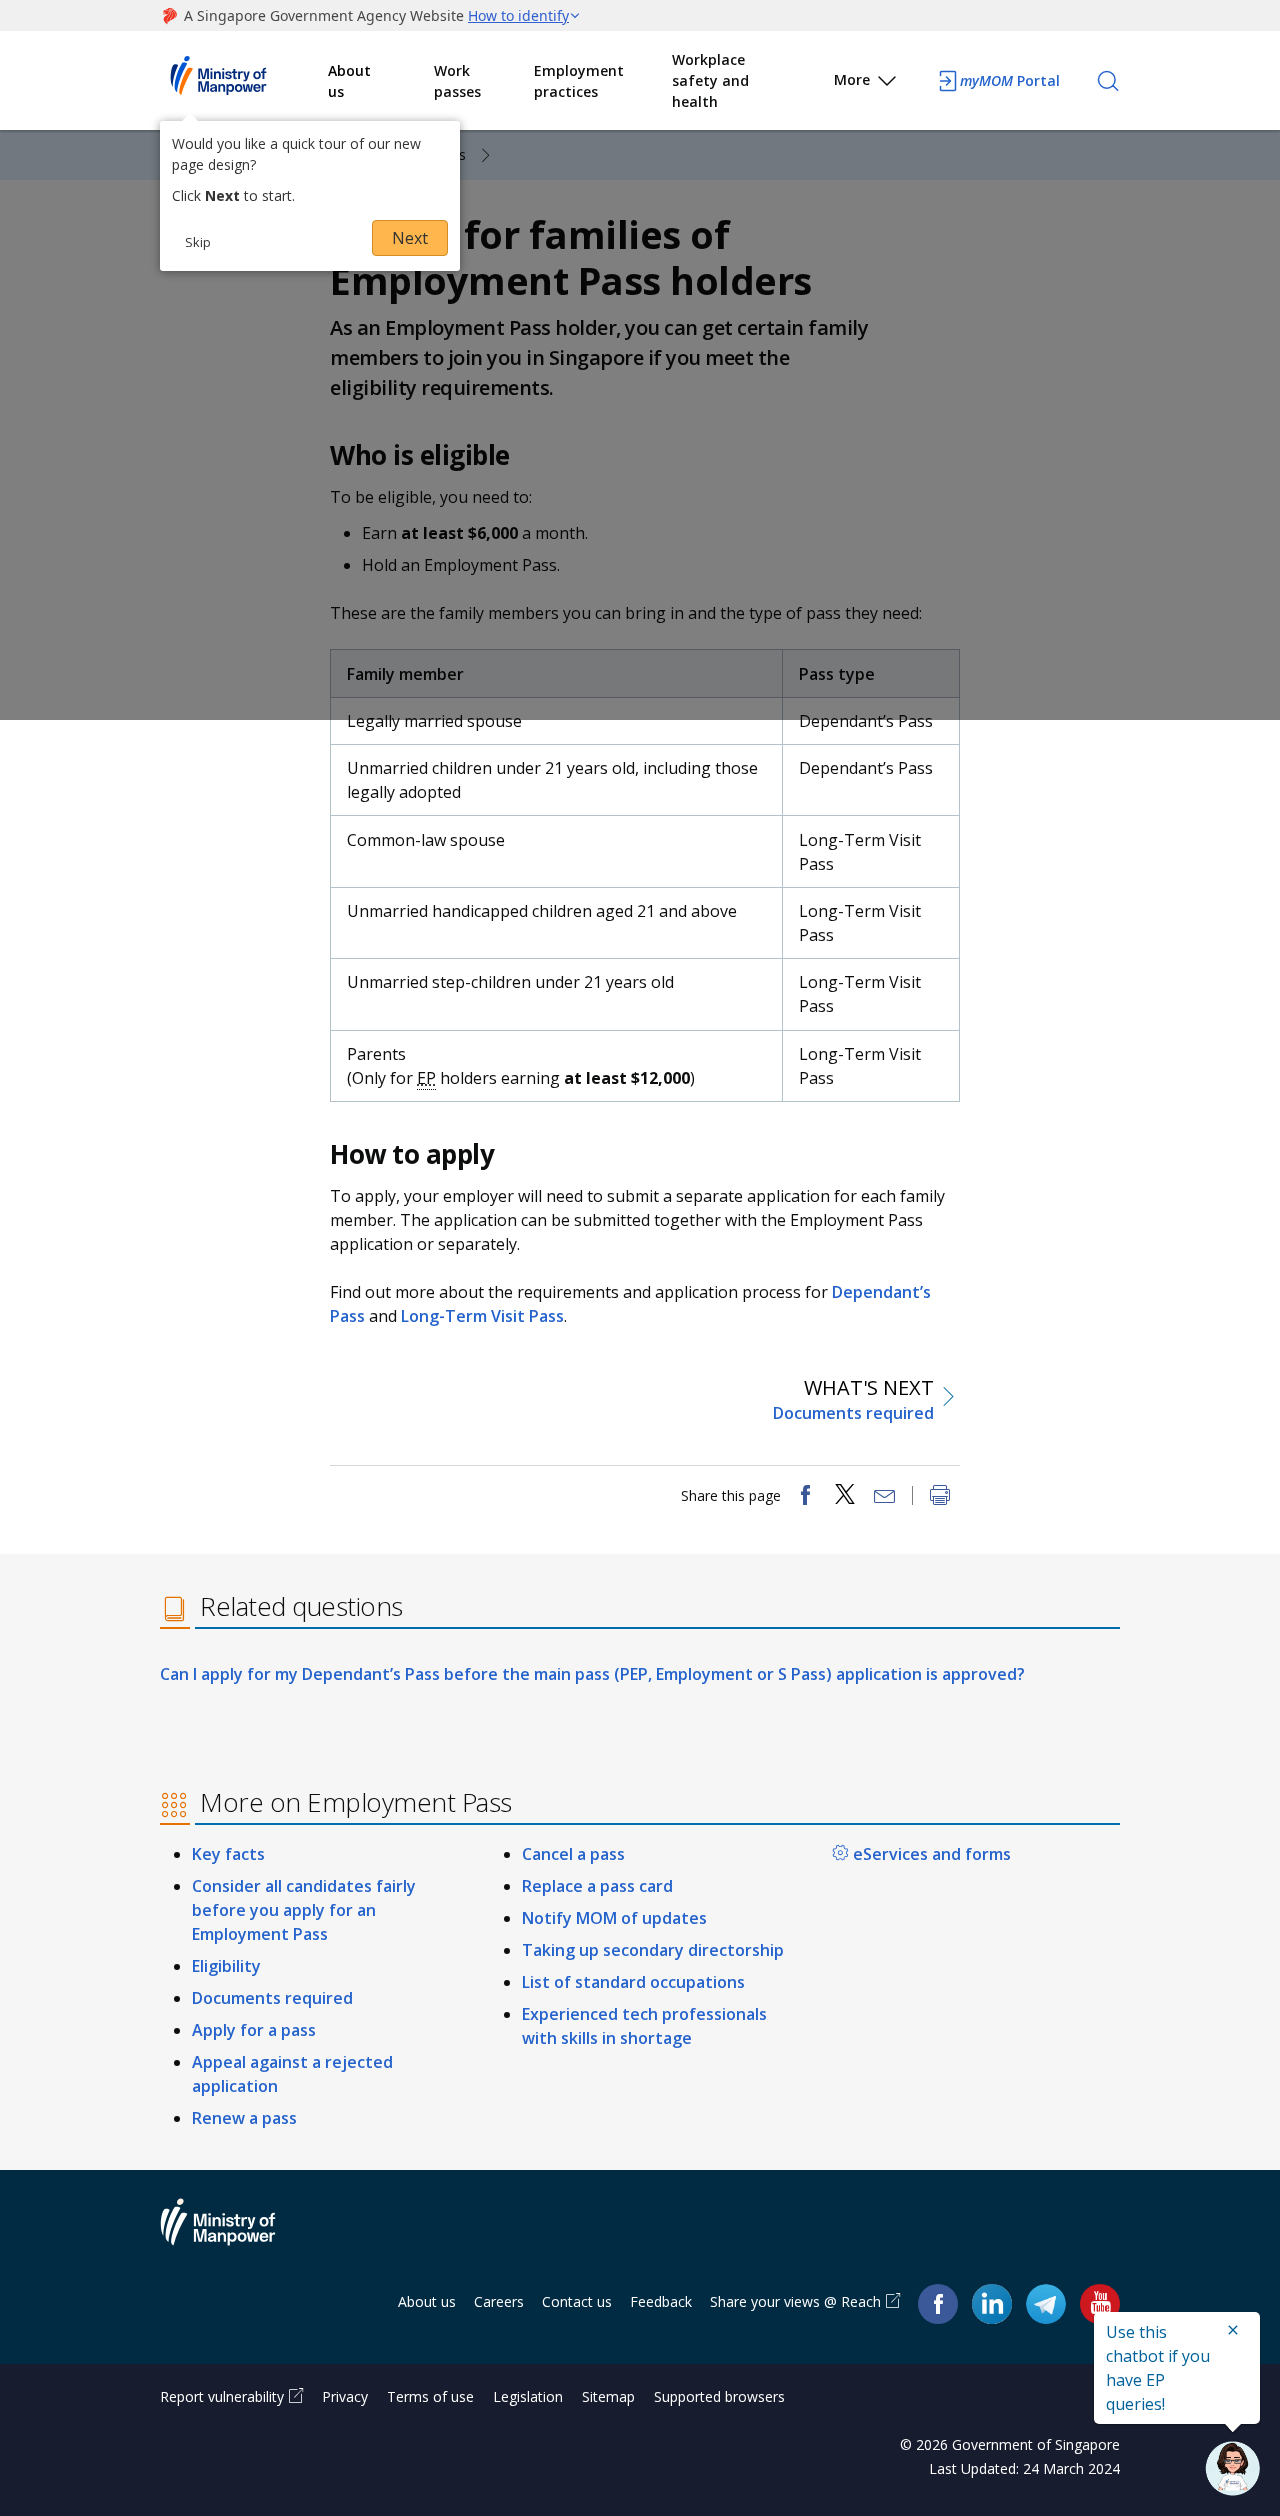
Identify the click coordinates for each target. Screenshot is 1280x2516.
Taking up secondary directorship (653, 1950)
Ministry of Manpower (233, 2234)
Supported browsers (719, 2396)
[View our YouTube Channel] (1100, 2302)
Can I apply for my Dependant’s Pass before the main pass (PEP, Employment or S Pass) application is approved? (592, 1674)
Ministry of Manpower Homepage (244, 81)
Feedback (661, 2301)
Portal (1010, 80)
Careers (499, 2301)
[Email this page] (885, 1497)
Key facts (228, 1854)
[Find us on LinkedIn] (992, 2304)
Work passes (457, 81)
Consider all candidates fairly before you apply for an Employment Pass (304, 1910)
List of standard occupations (633, 1982)
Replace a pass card (597, 1886)
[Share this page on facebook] (805, 1497)
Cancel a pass (573, 1854)
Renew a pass (244, 2118)
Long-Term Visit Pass (482, 1316)
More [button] (852, 79)
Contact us (577, 2301)
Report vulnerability (222, 2396)
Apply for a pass (254, 2030)
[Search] (1108, 81)
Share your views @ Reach (795, 2301)
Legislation (528, 2396)
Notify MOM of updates (614, 1918)
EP (426, 1078)
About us (349, 81)
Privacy (345, 2396)
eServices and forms (932, 1854)
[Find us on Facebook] (938, 2302)
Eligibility (226, 1966)
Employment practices (579, 81)
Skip (198, 242)
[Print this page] (940, 1497)
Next (410, 238)
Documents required (272, 1998)
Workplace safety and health (710, 80)
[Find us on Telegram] (1046, 2302)
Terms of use (430, 2396)
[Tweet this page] (845, 1497)
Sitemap (608, 2396)
